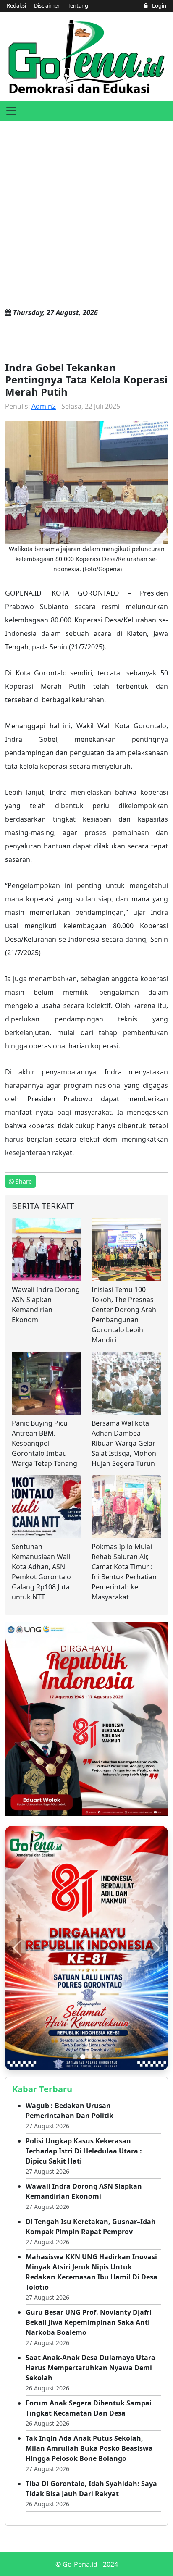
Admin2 (44, 406)
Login (159, 5)
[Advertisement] (86, 211)
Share (24, 1181)
